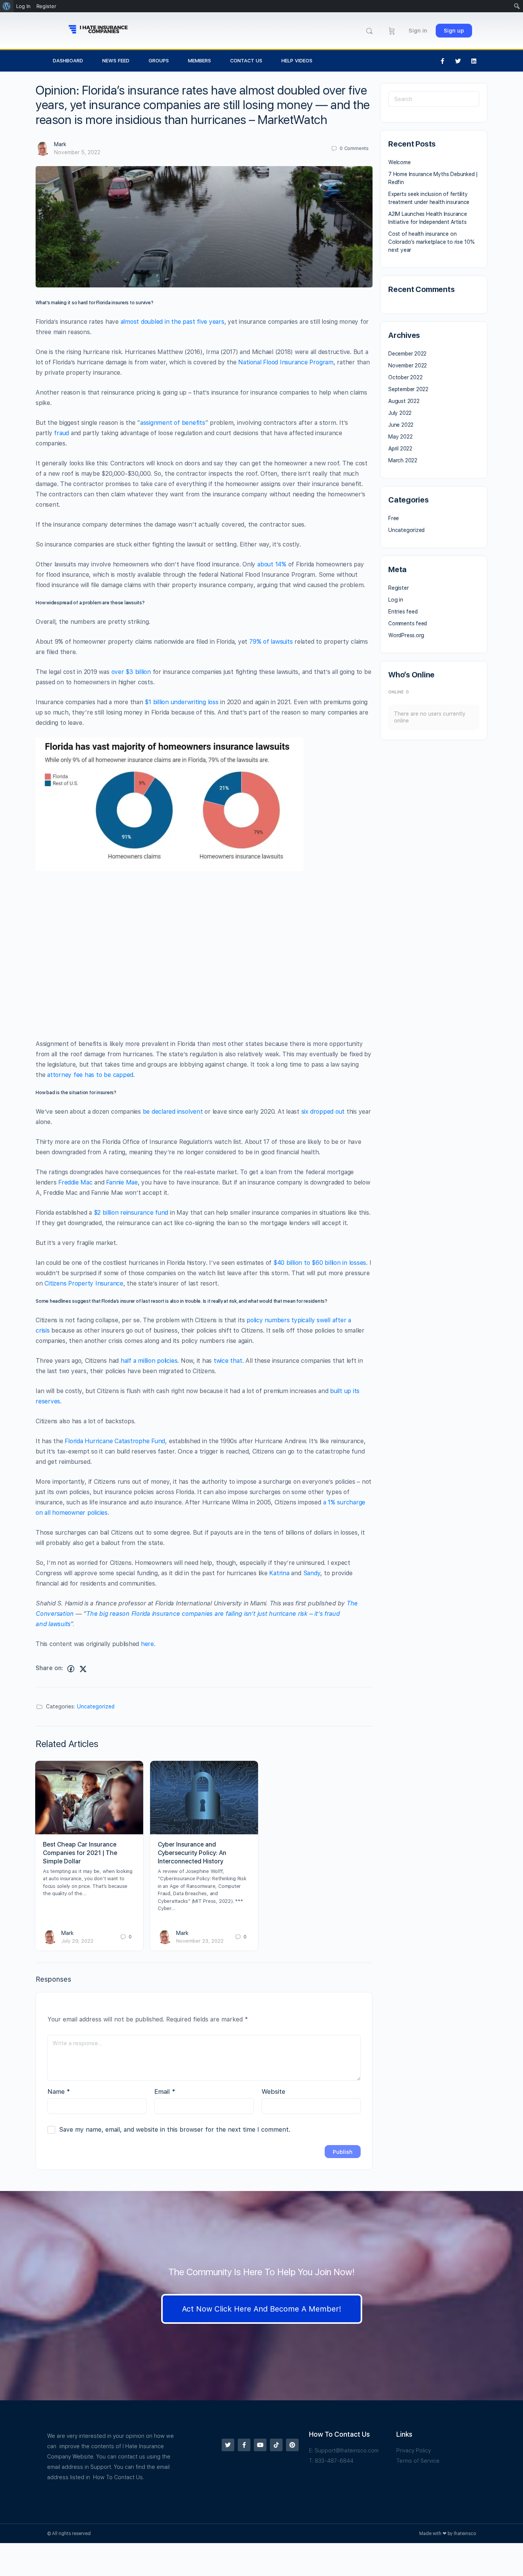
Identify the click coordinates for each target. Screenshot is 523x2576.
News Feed (116, 61)
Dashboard (68, 61)
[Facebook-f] (443, 61)
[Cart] (392, 31)
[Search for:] (434, 99)
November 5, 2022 (77, 152)
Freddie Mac (75, 1182)
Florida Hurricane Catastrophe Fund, (116, 1441)
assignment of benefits (173, 423)
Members (199, 61)
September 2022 (408, 389)
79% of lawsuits (271, 642)
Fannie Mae (122, 1182)
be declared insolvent (173, 1112)
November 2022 (408, 365)
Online (399, 692)
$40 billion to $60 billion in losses (320, 1263)
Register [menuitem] (46, 6)
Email (165, 2091)
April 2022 (400, 449)
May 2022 (400, 437)
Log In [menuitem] (23, 6)
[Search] (369, 31)
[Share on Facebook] (71, 1669)
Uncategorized (96, 1706)
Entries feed (403, 612)
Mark (60, 144)
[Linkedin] (474, 61)
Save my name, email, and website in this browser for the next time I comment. (175, 2130)
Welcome (400, 162)
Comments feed (408, 623)
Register (398, 588)
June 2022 (401, 425)
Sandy (312, 1573)
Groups (159, 61)
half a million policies (149, 1361)
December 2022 (407, 354)
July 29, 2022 (77, 1941)
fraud (61, 433)
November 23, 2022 (200, 1941)
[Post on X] (83, 1669)
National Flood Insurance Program (286, 362)
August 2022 (404, 401)
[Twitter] (458, 61)
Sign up (454, 31)
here (147, 1644)
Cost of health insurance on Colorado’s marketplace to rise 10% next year (431, 242)
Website (273, 2091)
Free (394, 518)
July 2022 (400, 413)
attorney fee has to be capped (90, 1075)
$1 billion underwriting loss (181, 702)
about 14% (272, 564)
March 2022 (403, 460)
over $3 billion (131, 672)
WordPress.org (406, 635)
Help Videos (297, 61)
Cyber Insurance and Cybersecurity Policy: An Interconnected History (192, 1853)
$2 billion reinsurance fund (131, 1213)
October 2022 (405, 377)
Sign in (418, 31)
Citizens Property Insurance (84, 1283)
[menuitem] (7, 6)
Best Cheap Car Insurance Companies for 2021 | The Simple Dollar (80, 1853)
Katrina (279, 1573)
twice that (228, 1361)
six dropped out (323, 1112)
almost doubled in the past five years (172, 322)
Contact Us (246, 61)
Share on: (49, 1668)
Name (59, 2091)
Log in (396, 600)
